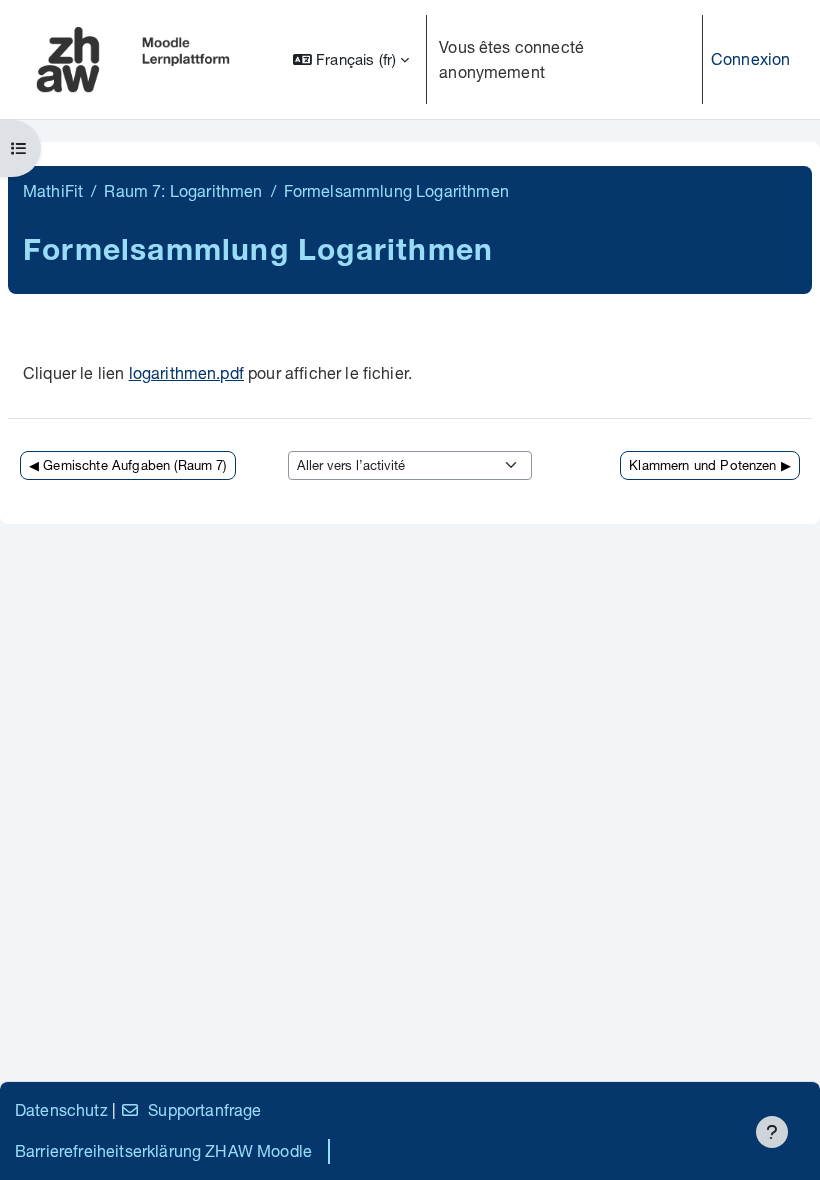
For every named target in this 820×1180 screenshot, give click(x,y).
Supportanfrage (204, 1109)
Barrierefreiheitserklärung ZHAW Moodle (163, 1150)
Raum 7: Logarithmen (183, 190)
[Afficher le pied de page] (772, 1132)
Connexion (750, 58)
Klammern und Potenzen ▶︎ (710, 465)
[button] (351, 59)
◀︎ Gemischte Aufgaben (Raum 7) (128, 465)
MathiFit (53, 190)
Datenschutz (61, 1109)
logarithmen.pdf (186, 372)
